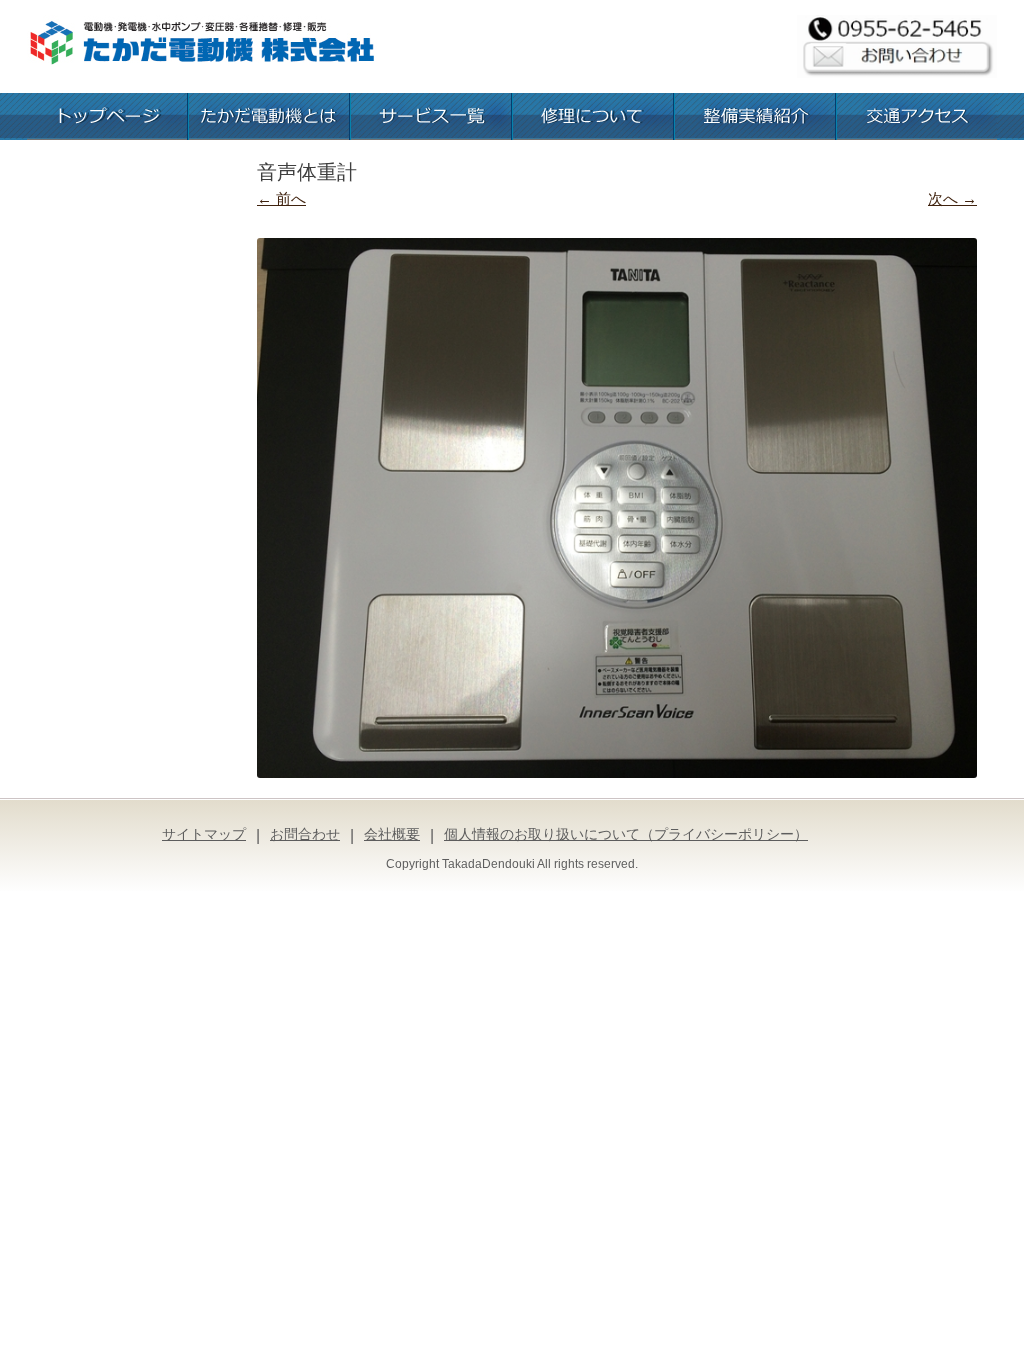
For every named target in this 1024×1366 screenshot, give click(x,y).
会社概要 (392, 834)
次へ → (952, 198)
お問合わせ (305, 834)
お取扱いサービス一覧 (431, 116)
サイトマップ (204, 834)
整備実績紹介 (755, 116)
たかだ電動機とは (269, 116)
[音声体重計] (617, 508)
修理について (593, 116)
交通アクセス (917, 116)
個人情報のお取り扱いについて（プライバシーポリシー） (626, 834)
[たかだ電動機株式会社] (202, 45)
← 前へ (281, 198)
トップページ (107, 116)
